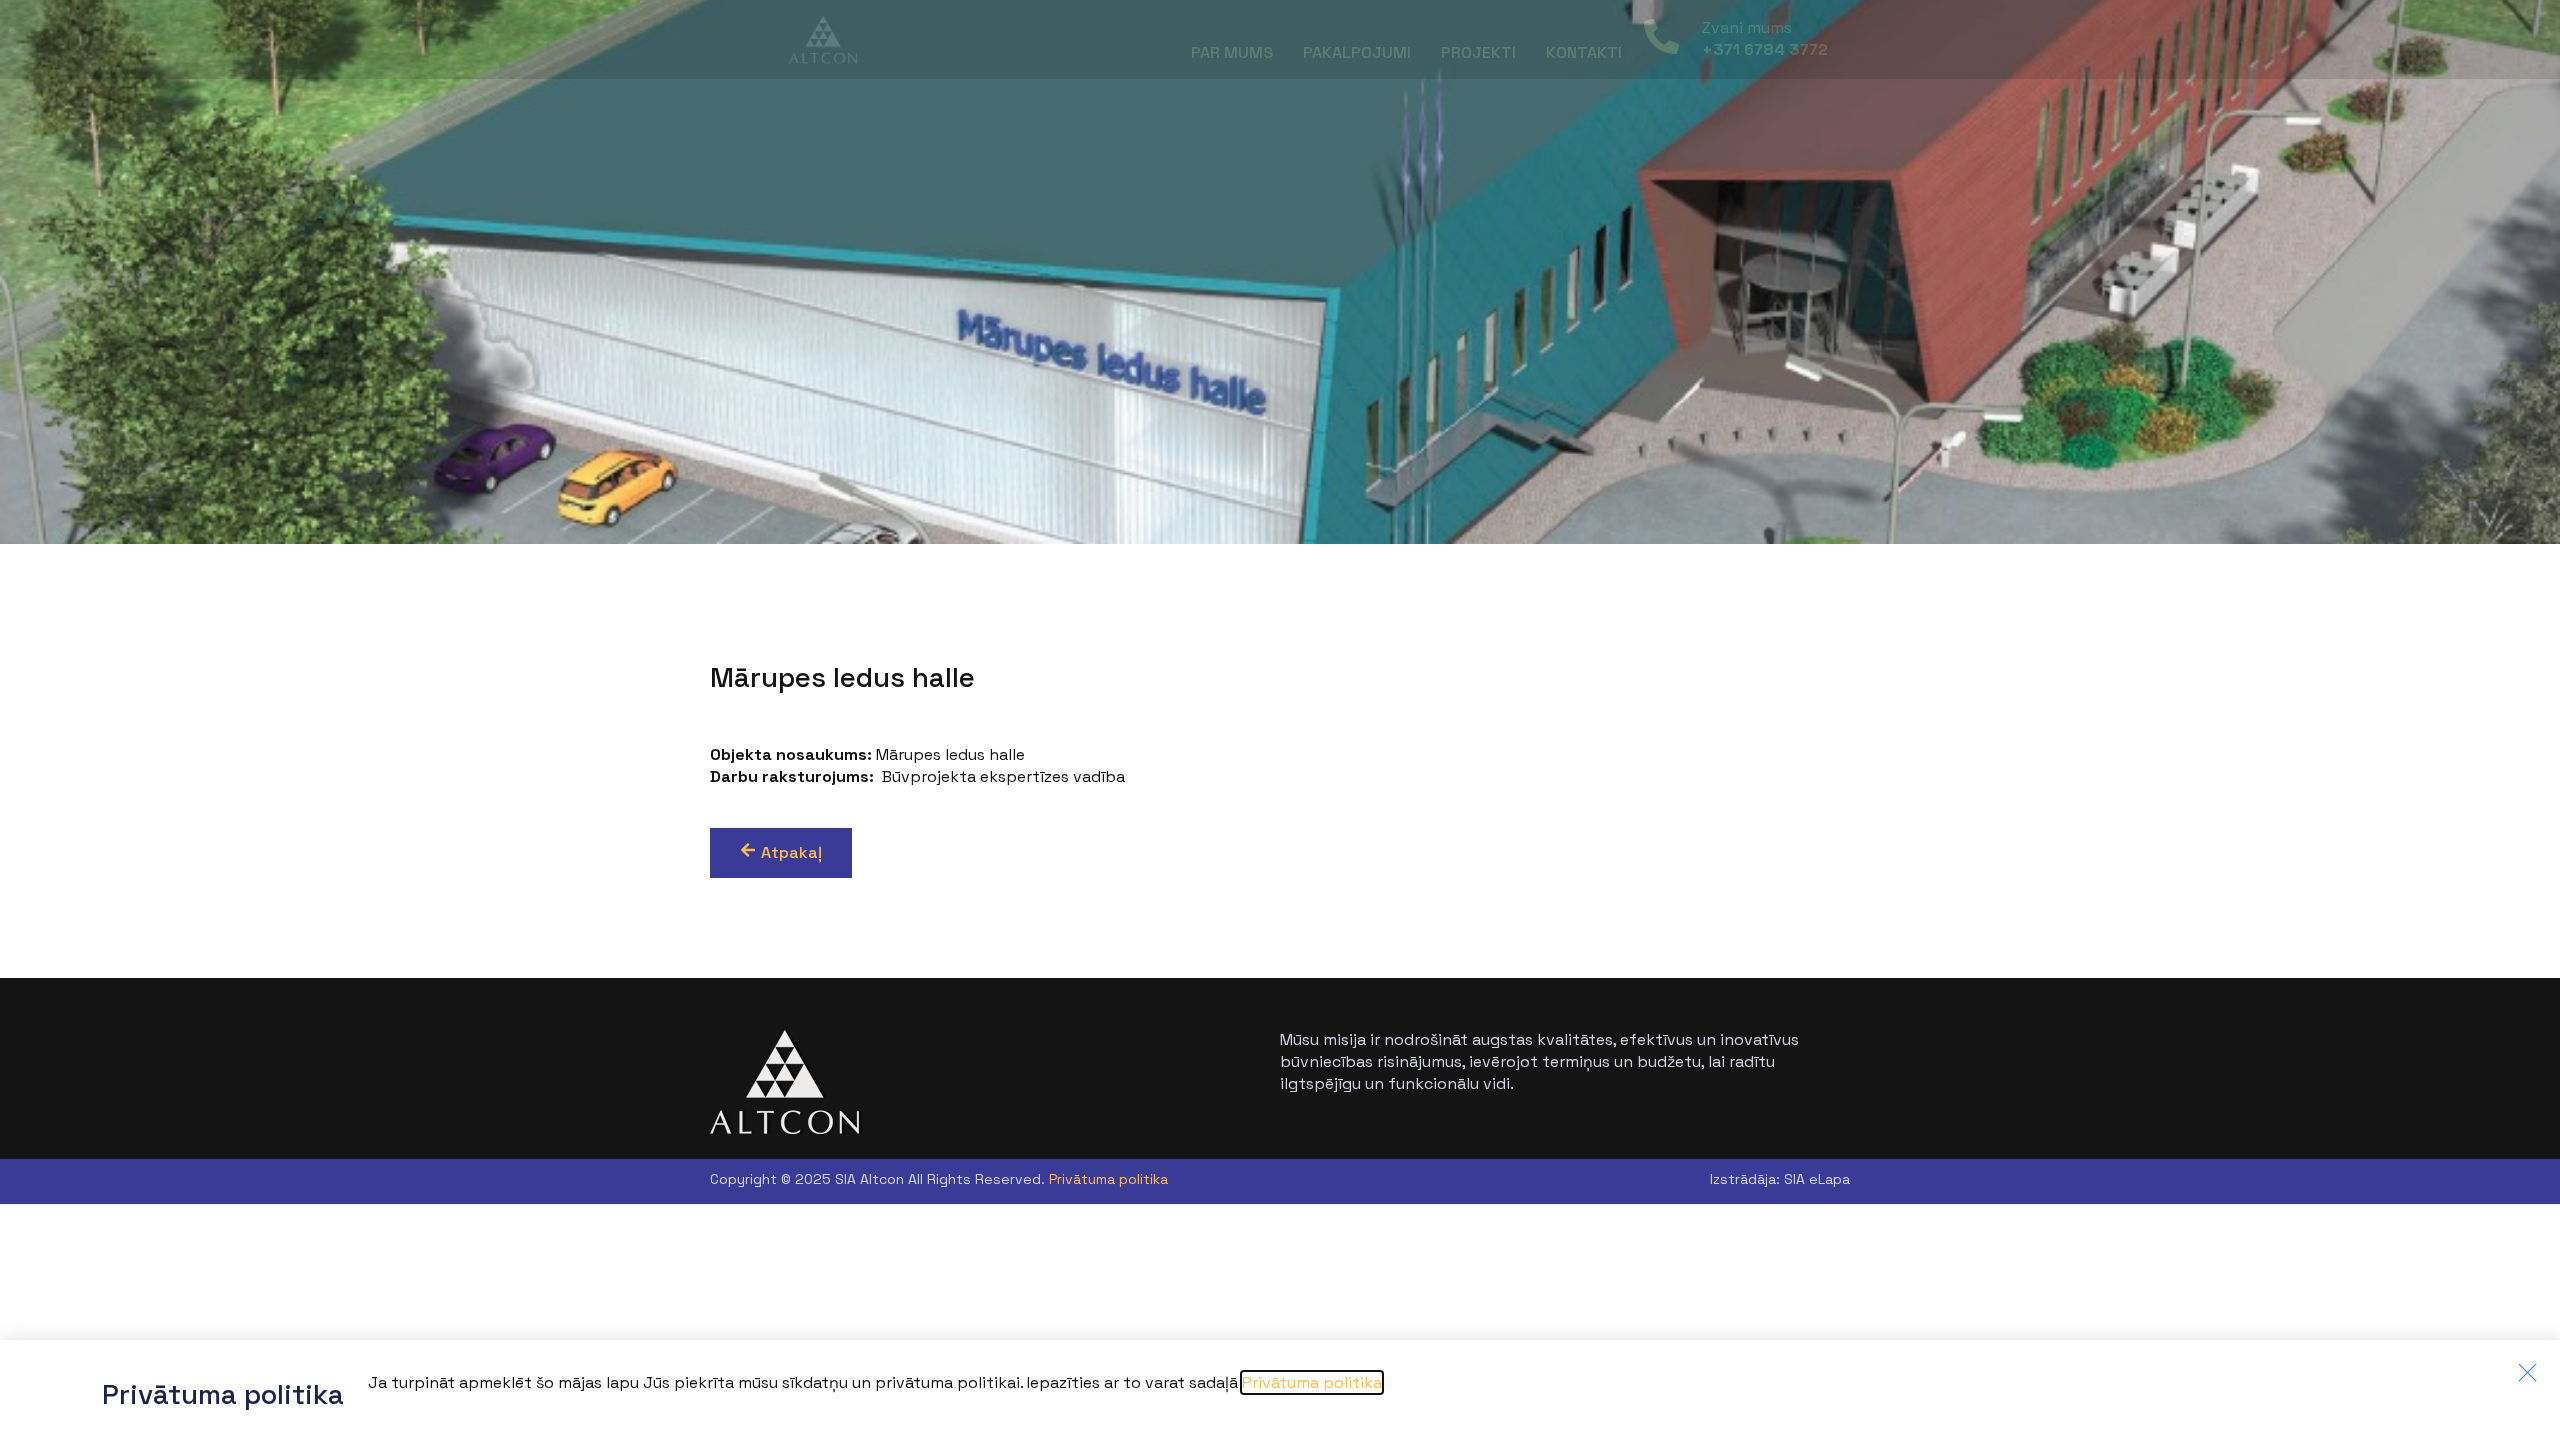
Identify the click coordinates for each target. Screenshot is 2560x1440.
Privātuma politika (1108, 1179)
